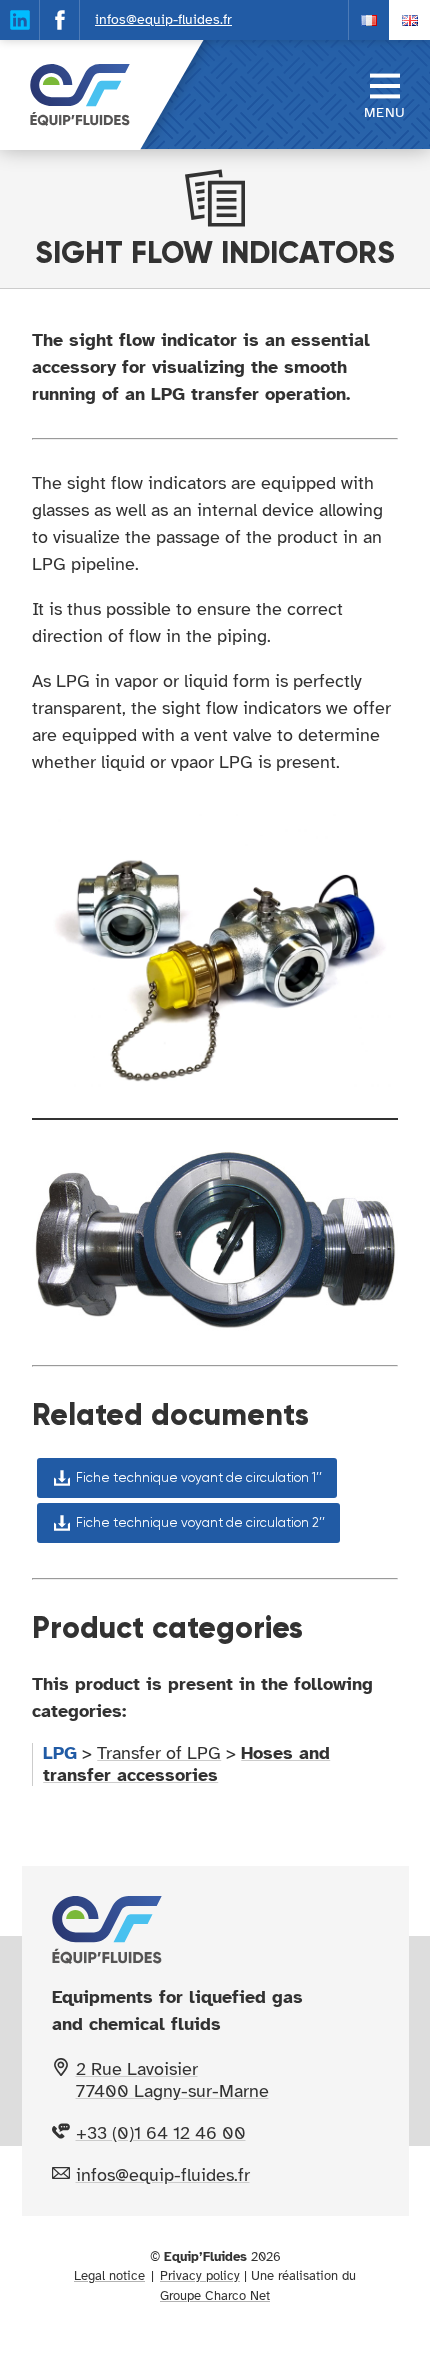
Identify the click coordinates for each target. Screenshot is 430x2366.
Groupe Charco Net (215, 2296)
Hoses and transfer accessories (186, 1764)
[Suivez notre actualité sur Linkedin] (20, 20)
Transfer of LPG (159, 1753)
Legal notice (109, 2276)
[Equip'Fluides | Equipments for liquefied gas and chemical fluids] (70, 95)
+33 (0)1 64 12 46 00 (161, 2133)
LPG (60, 1753)
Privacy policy (200, 2276)
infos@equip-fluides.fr (163, 19)
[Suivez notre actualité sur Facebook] (60, 20)
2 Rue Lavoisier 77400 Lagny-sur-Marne (172, 2080)
